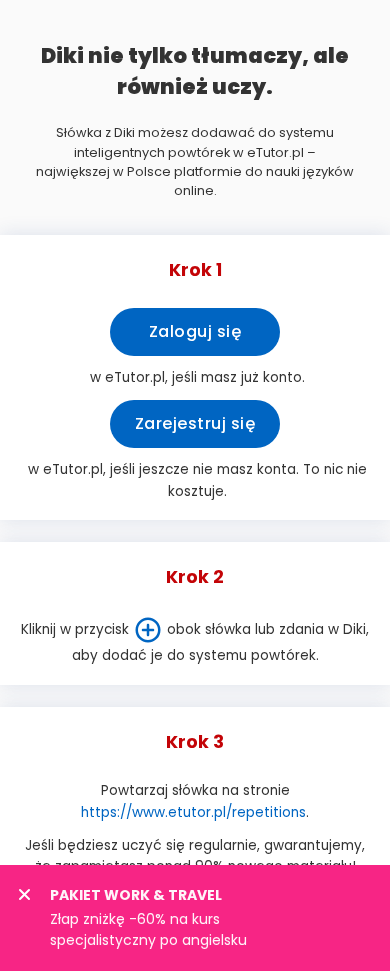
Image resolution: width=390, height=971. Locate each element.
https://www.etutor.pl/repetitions (193, 812)
